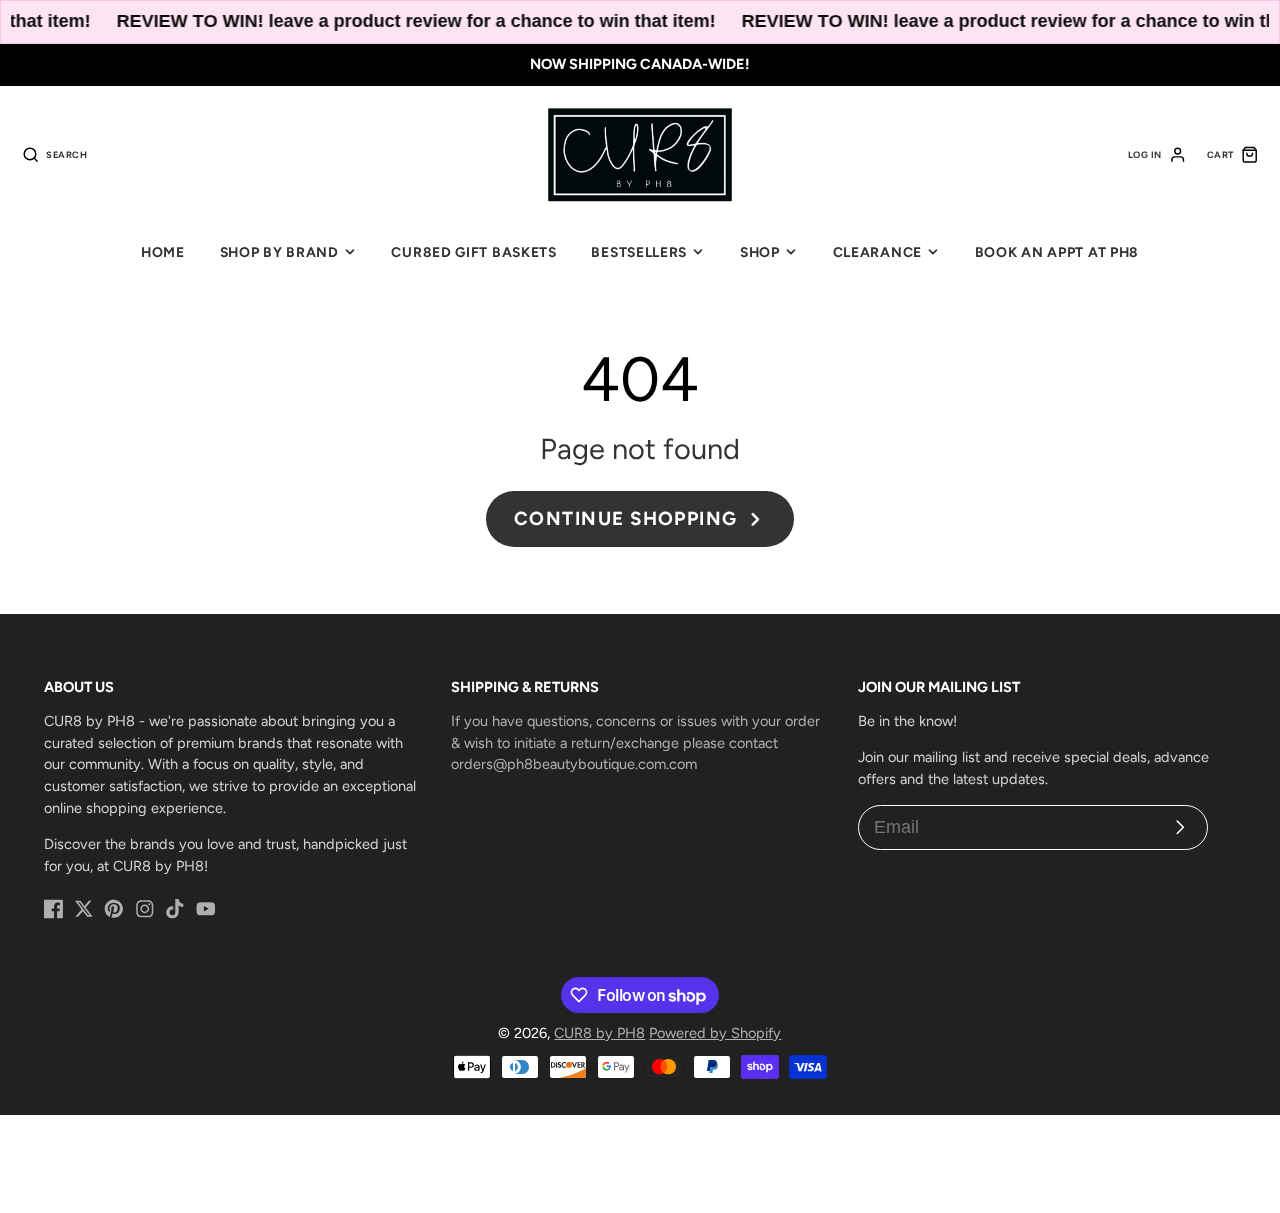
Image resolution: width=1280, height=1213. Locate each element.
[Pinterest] (114, 909)
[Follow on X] (84, 909)
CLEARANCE (877, 252)
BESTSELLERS (639, 252)
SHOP (760, 252)
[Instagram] (145, 909)
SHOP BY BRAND (279, 252)
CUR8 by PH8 (599, 1033)
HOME (163, 252)
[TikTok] (175, 909)
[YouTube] (206, 909)
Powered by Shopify (715, 1033)
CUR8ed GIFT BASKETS (473, 252)
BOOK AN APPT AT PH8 (1057, 252)
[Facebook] (54, 909)
